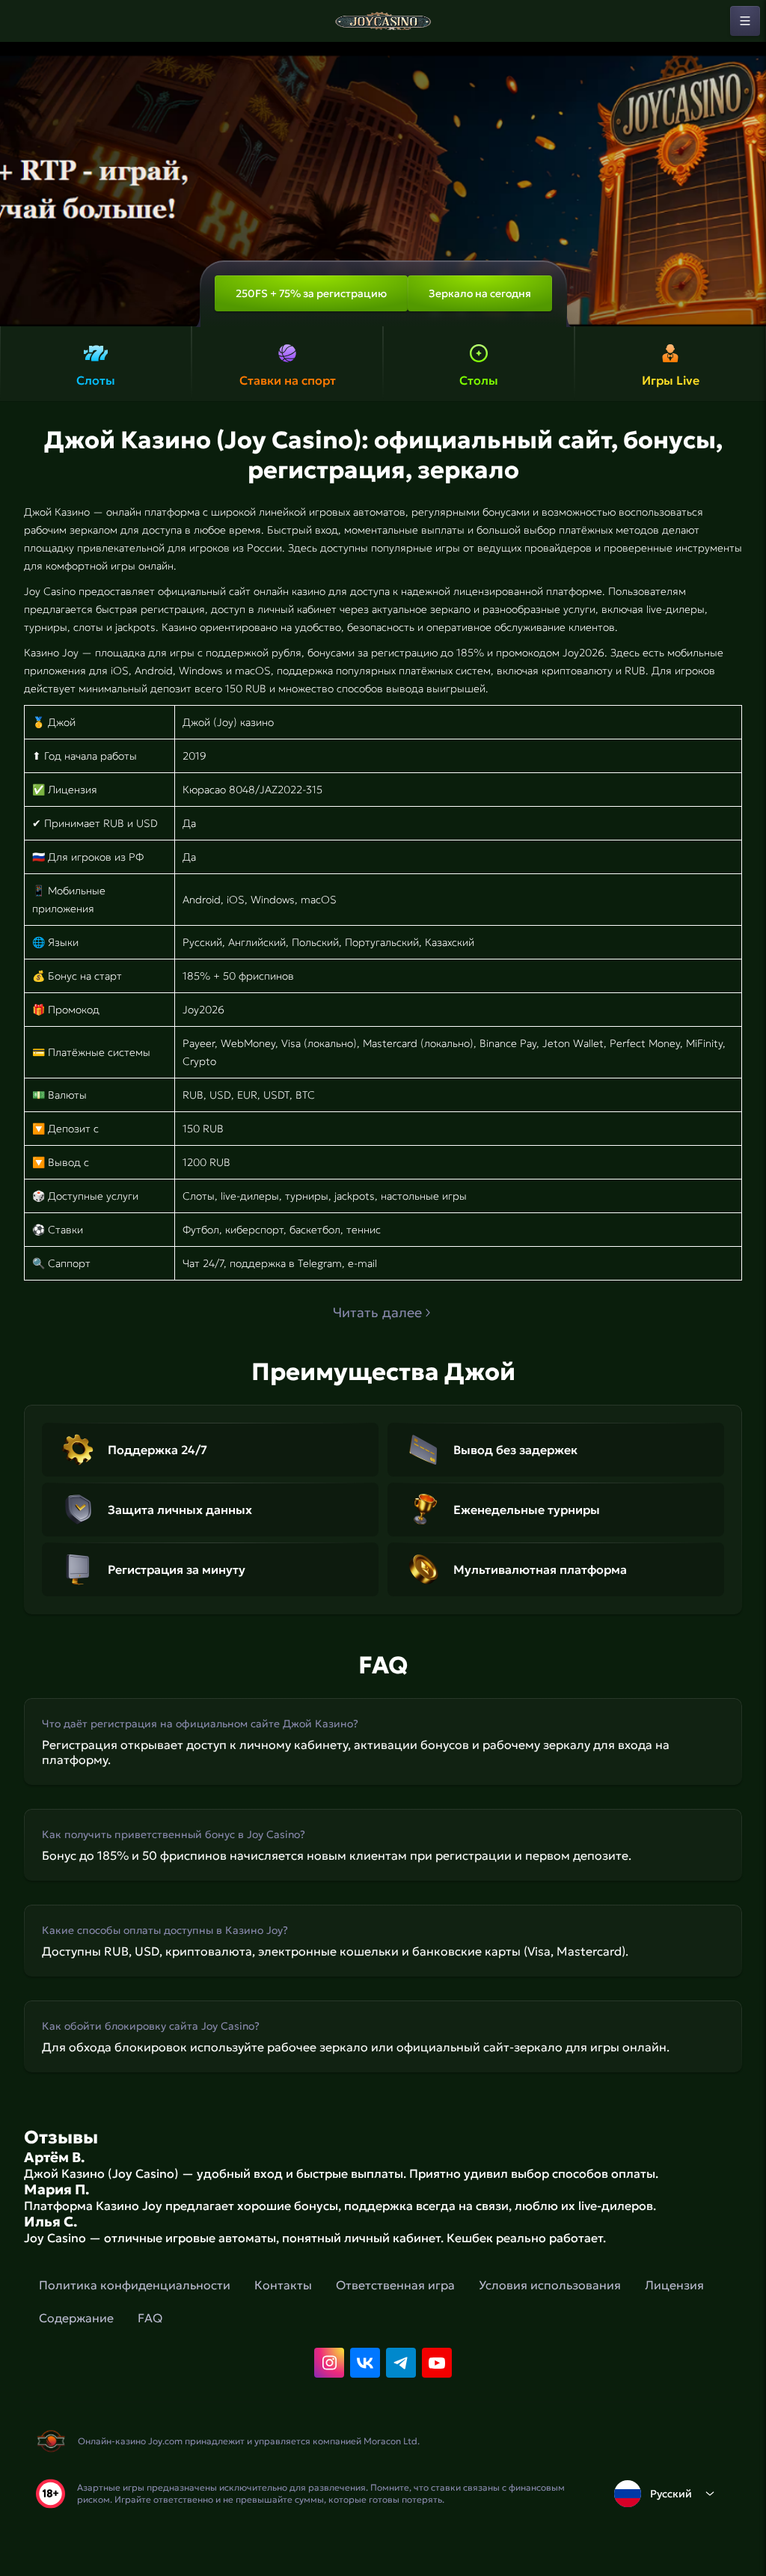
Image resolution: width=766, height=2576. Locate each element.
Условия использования (550, 2285)
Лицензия (674, 2285)
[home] (383, 21)
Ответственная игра (395, 2285)
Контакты (283, 2285)
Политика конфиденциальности (135, 2285)
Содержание (76, 2318)
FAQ (150, 2318)
